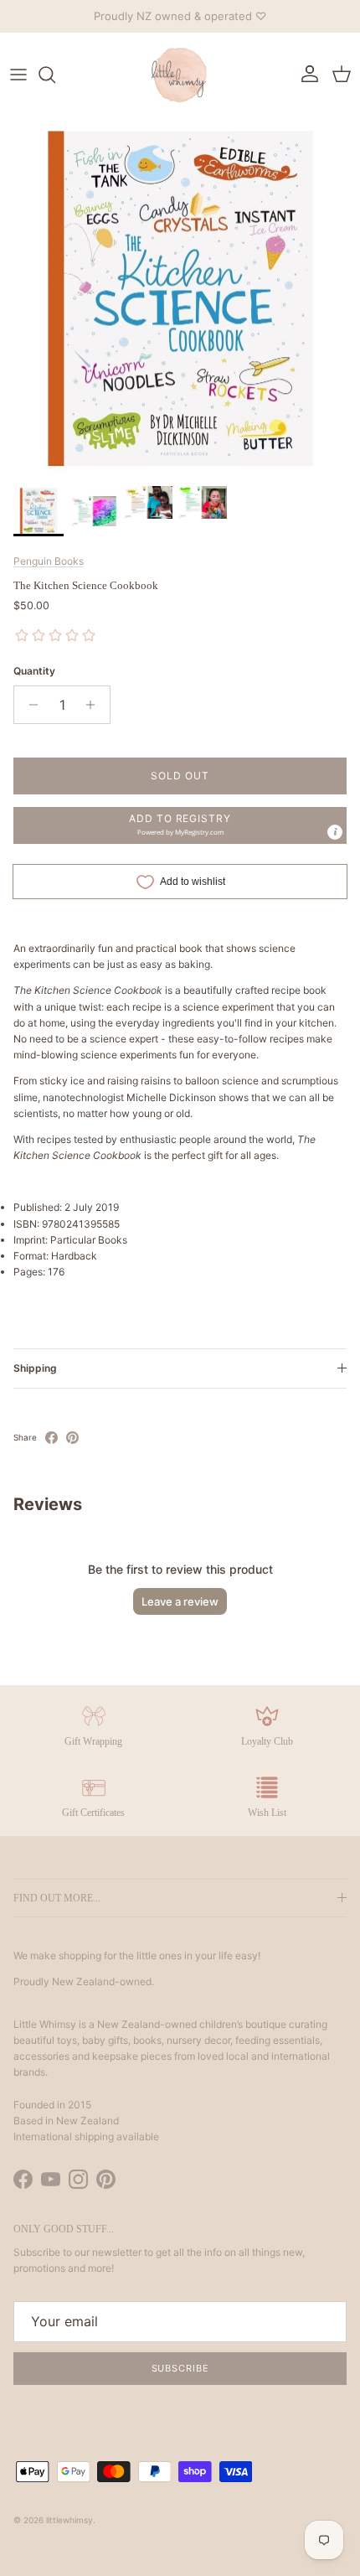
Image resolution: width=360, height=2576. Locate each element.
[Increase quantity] (95, 705)
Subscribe (180, 2368)
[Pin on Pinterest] (72, 1438)
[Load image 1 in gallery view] (180, 297)
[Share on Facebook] (51, 1438)
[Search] (55, 75)
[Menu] (18, 75)
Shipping (35, 1368)
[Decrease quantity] (29, 705)
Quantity (34, 671)
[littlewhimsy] (180, 75)
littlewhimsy (69, 2520)
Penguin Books (49, 561)
